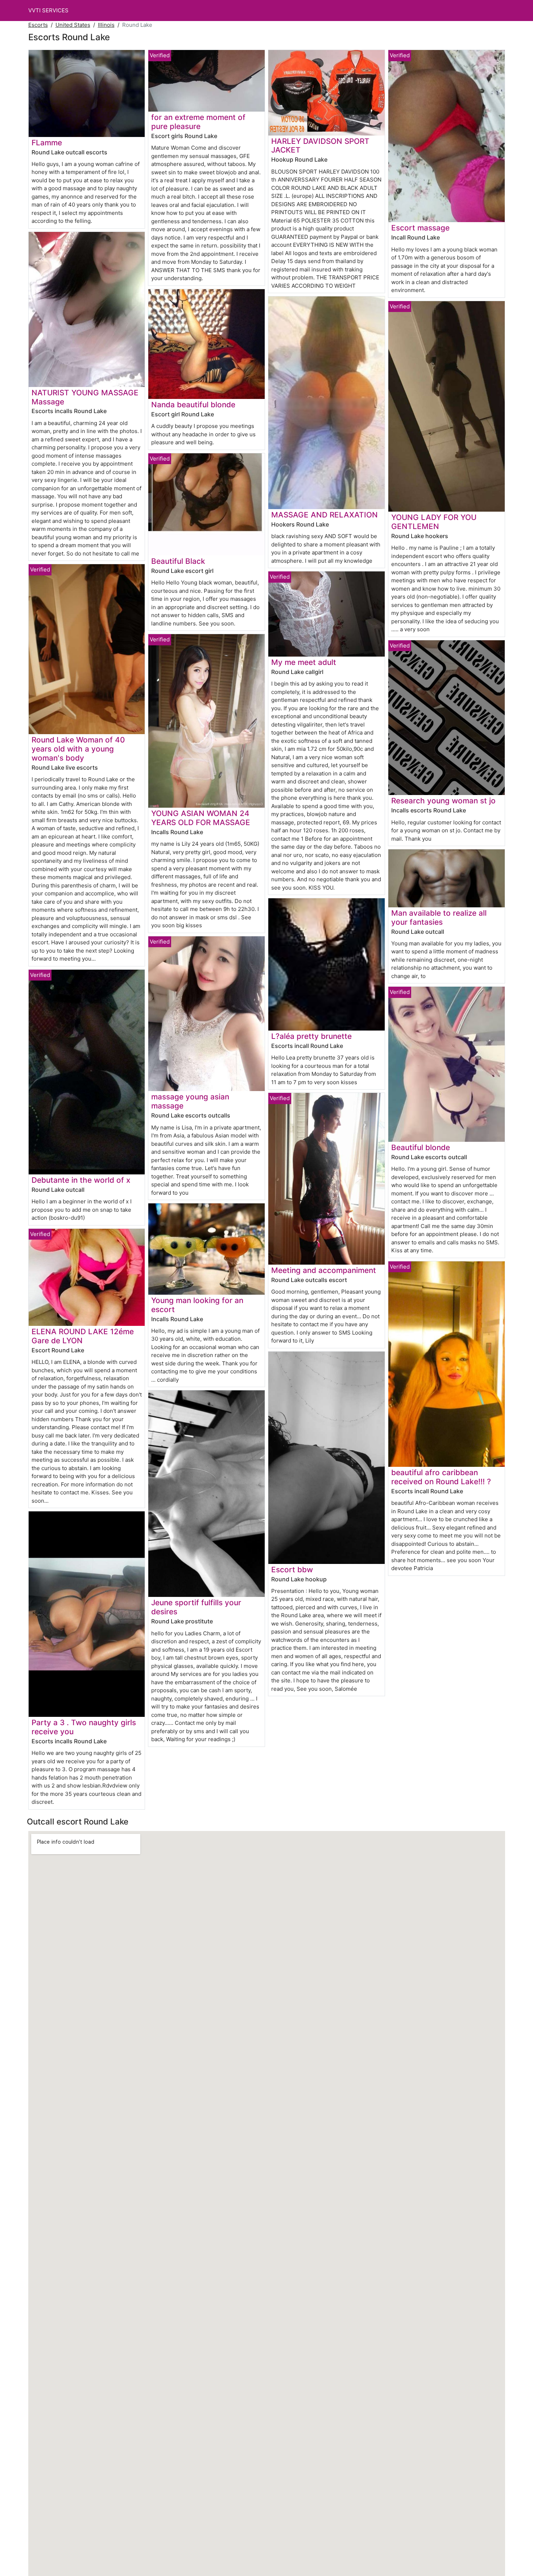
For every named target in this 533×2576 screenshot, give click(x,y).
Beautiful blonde (421, 1147)
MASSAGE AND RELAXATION (325, 515)
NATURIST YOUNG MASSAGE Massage (85, 397)
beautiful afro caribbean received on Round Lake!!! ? (441, 1477)
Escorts (38, 25)
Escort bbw (292, 1570)
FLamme (47, 143)
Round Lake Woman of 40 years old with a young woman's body (78, 749)
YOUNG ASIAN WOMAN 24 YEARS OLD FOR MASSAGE (201, 818)
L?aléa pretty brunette (311, 1036)
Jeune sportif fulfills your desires (196, 1607)
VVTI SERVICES (48, 10)
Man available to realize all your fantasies (439, 917)
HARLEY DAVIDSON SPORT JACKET (320, 146)
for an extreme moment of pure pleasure (198, 122)
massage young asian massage (190, 1101)
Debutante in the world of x (81, 1180)
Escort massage (420, 228)
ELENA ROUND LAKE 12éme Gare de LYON (83, 1336)
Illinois (106, 25)
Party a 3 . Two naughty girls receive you (84, 1727)
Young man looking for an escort (197, 1305)
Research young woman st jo (443, 801)
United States (73, 25)
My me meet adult (304, 662)
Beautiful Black (178, 561)
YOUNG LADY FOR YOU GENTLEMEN (434, 522)
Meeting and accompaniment (324, 1270)
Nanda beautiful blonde (193, 405)
